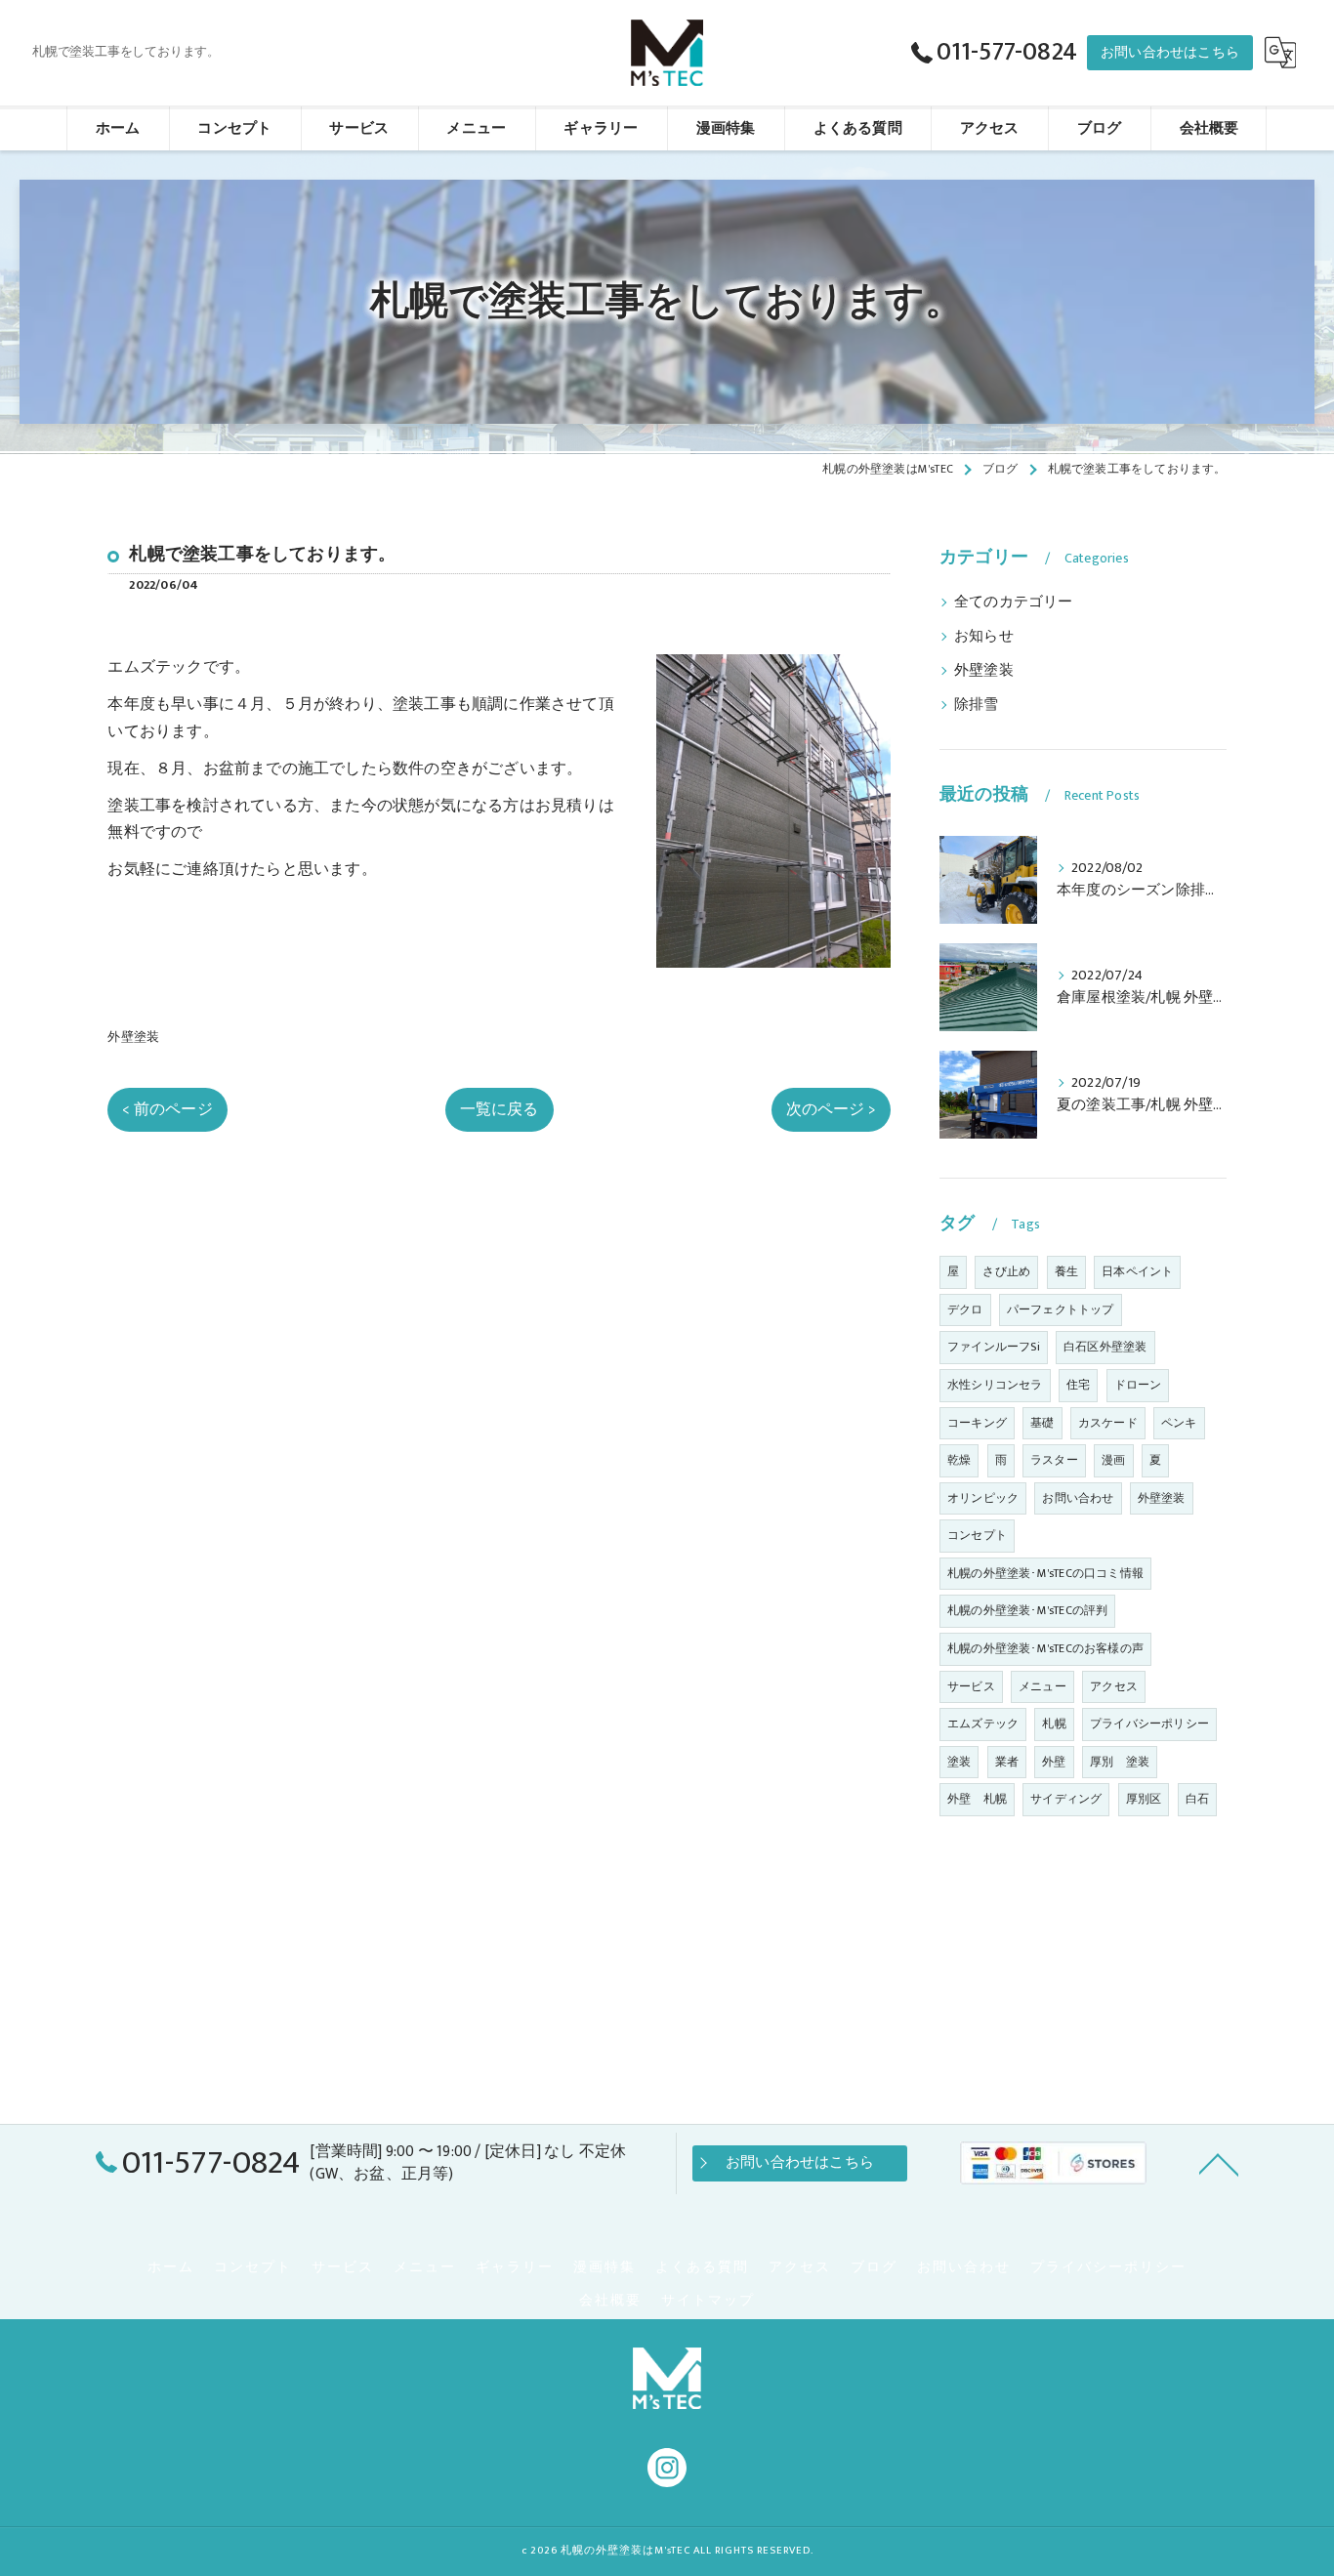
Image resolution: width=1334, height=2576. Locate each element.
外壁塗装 (133, 1037)
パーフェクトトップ (1061, 1309)
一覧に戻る (500, 1109)
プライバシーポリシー (1149, 1724)
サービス (971, 1686)
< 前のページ (167, 1109)
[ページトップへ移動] (1219, 2163)
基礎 (1042, 1423)
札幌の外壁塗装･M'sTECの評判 (1027, 1610)
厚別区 (1144, 1799)
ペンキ (1179, 1423)
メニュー (1042, 1686)
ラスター (1054, 1460)
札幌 (1054, 1724)
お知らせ (984, 637)
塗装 (959, 1762)
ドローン (1138, 1385)
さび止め (1006, 1271)
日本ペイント (1137, 1271)
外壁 (1054, 1762)
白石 (1197, 1799)
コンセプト (977, 1535)
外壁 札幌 (977, 1799)
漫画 (1113, 1460)
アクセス (1114, 1686)
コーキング (977, 1423)
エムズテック (983, 1724)
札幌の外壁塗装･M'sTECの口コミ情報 (1045, 1573)
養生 (1066, 1271)
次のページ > (831, 1109)
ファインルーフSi (994, 1347)
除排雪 (977, 705)
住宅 (1078, 1385)
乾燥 (959, 1460)
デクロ (965, 1309)
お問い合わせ (1078, 1498)
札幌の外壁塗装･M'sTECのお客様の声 (1045, 1648)
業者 (1007, 1762)
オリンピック (983, 1498)
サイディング (1066, 1799)
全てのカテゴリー (1014, 602)
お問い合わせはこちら (1170, 52)
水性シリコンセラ (995, 1385)
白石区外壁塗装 (1105, 1347)
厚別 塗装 (1120, 1762)
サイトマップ (708, 2301)
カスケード (1108, 1423)
